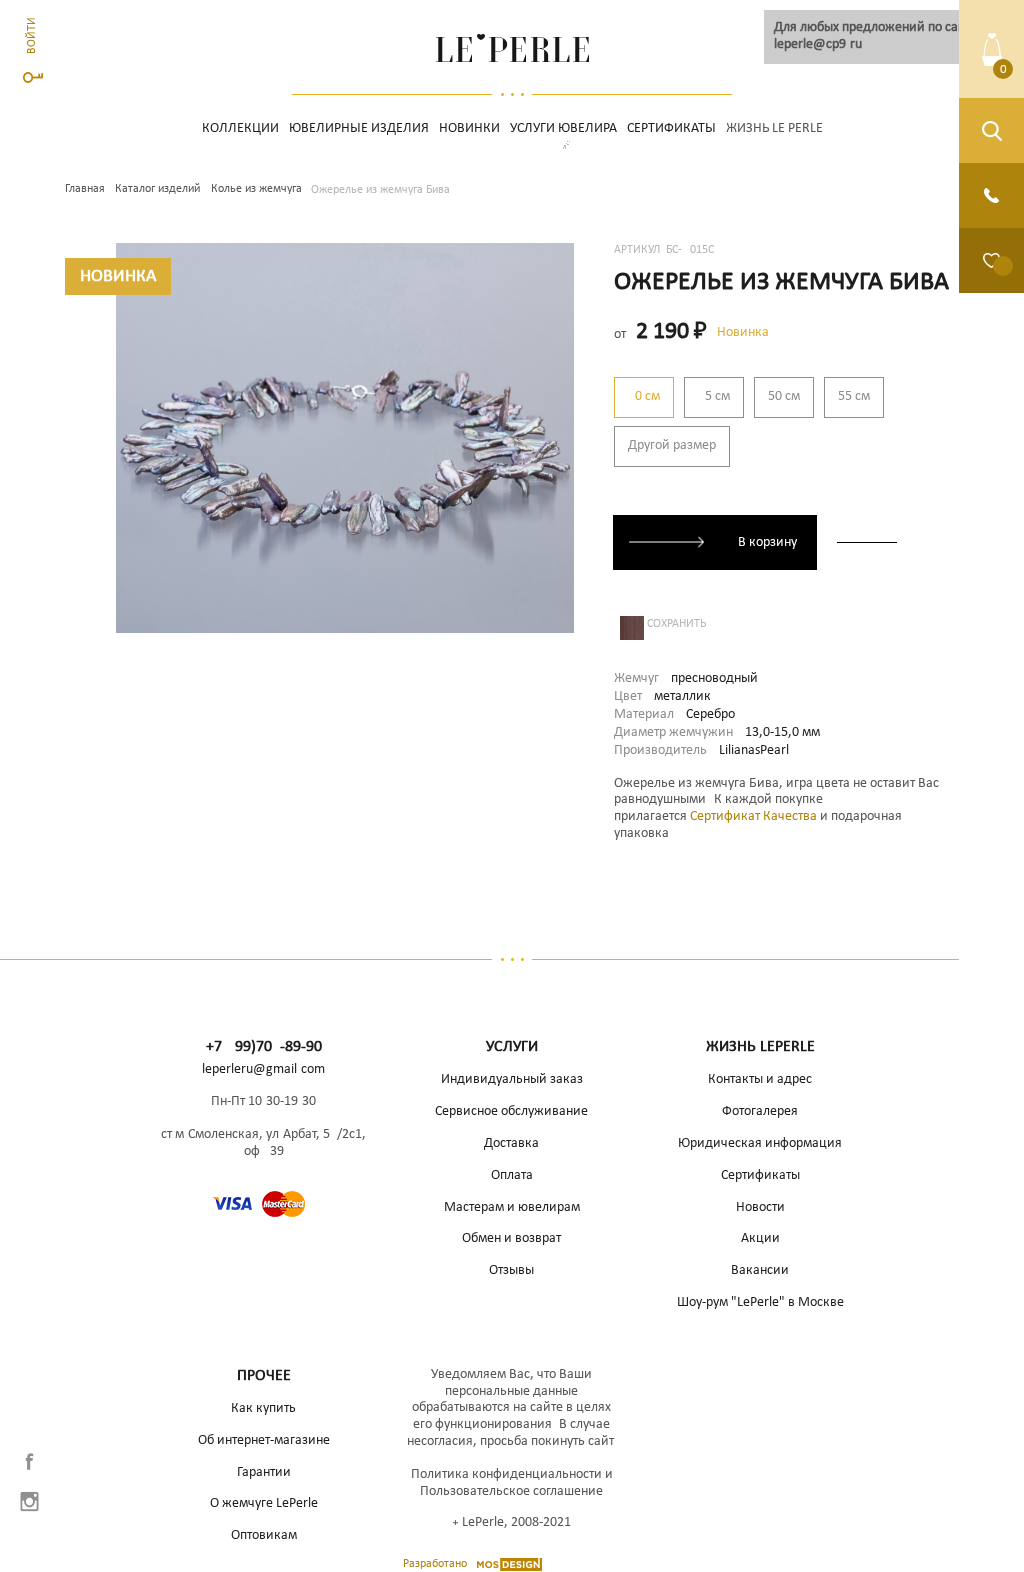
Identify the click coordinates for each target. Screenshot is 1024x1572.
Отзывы (511, 1270)
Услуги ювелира (563, 128)
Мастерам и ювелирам (512, 1207)
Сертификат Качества (753, 816)
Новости (760, 1207)
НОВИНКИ (469, 128)
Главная (85, 189)
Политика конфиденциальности (506, 1474)
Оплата (512, 1175)
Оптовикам (264, 1535)
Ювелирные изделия (359, 128)
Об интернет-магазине (264, 1440)
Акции (760, 1238)
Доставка (511, 1143)
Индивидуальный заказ (512, 1079)
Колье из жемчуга (256, 189)
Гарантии (264, 1472)
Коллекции (240, 128)
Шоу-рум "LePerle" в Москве (760, 1302)
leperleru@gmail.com (263, 1069)
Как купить (263, 1408)
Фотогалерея (760, 1111)
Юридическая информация (760, 1143)
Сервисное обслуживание (511, 1111)
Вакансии (760, 1270)
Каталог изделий (157, 189)
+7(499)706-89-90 (264, 1047)
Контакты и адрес (760, 1079)
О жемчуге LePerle (264, 1503)
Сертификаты (671, 128)
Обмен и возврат (511, 1238)
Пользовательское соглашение (511, 1491)
